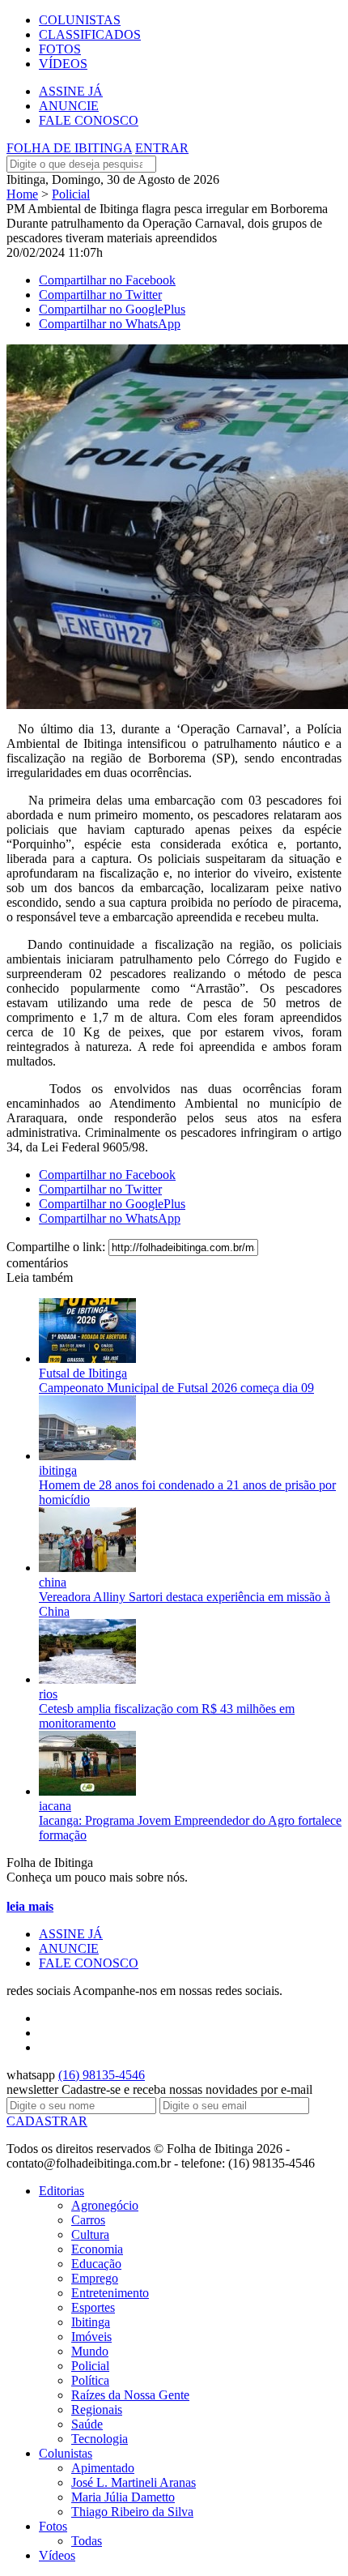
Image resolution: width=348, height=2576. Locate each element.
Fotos (53, 2526)
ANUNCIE (69, 106)
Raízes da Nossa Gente (130, 2395)
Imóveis (91, 2337)
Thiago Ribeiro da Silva (132, 2512)
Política (90, 2380)
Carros (88, 2220)
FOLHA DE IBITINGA (69, 148)
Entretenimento (110, 2293)
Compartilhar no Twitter (100, 295)
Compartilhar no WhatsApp (110, 324)
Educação (96, 2264)
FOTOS (60, 49)
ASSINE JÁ (71, 91)
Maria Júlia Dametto (123, 2497)
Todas (87, 2541)
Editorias (62, 2191)
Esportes (93, 2307)
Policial (71, 194)
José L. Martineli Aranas (134, 2482)
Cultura (90, 2234)
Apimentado (103, 2468)
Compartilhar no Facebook (107, 280)
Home (22, 194)
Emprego (95, 2278)
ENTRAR (162, 148)
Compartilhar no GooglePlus (112, 309)
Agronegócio (105, 2205)
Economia (97, 2249)
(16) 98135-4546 (102, 2075)
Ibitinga (91, 2322)
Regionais (97, 2409)
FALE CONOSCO (89, 120)
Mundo (90, 2351)
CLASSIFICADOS (90, 34)
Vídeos (57, 2555)
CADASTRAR (47, 2121)
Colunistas (66, 2453)
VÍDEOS (63, 64)
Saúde (87, 2424)
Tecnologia (100, 2439)
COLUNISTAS (80, 20)
